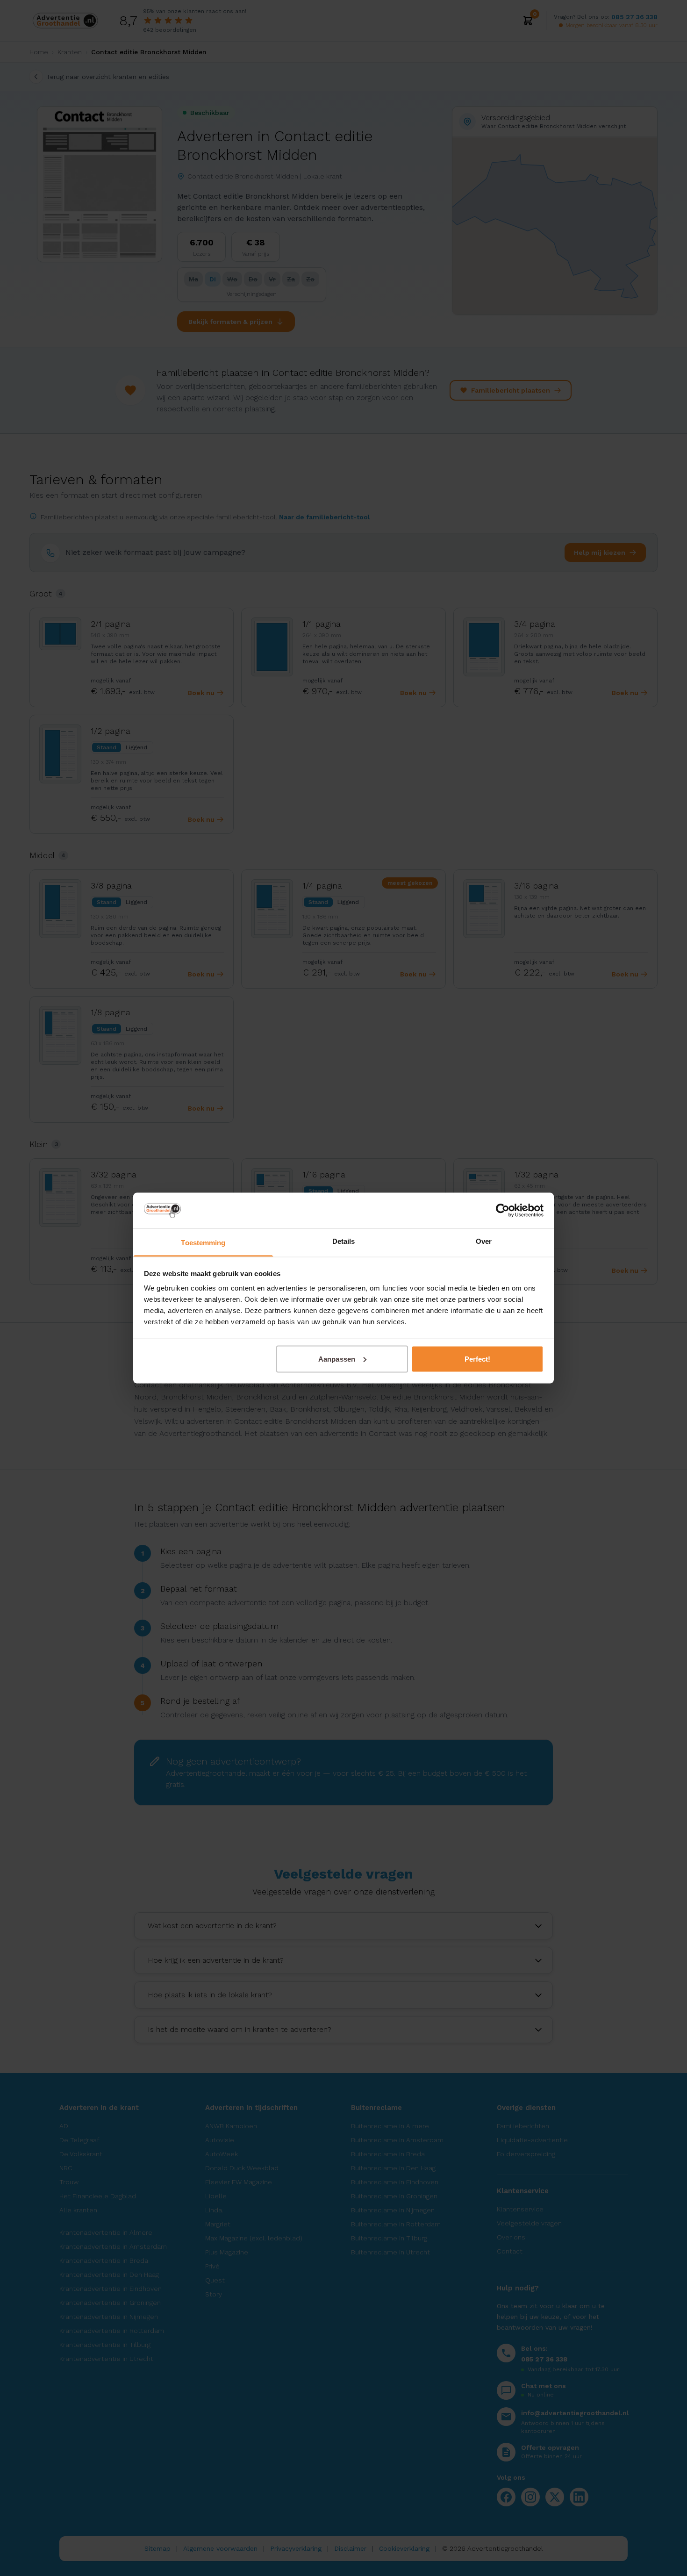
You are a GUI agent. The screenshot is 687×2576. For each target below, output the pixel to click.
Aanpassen (337, 1359)
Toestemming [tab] (203, 1243)
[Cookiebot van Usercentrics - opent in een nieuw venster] (503, 1210)
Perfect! (478, 1359)
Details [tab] (344, 1241)
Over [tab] (484, 1241)
